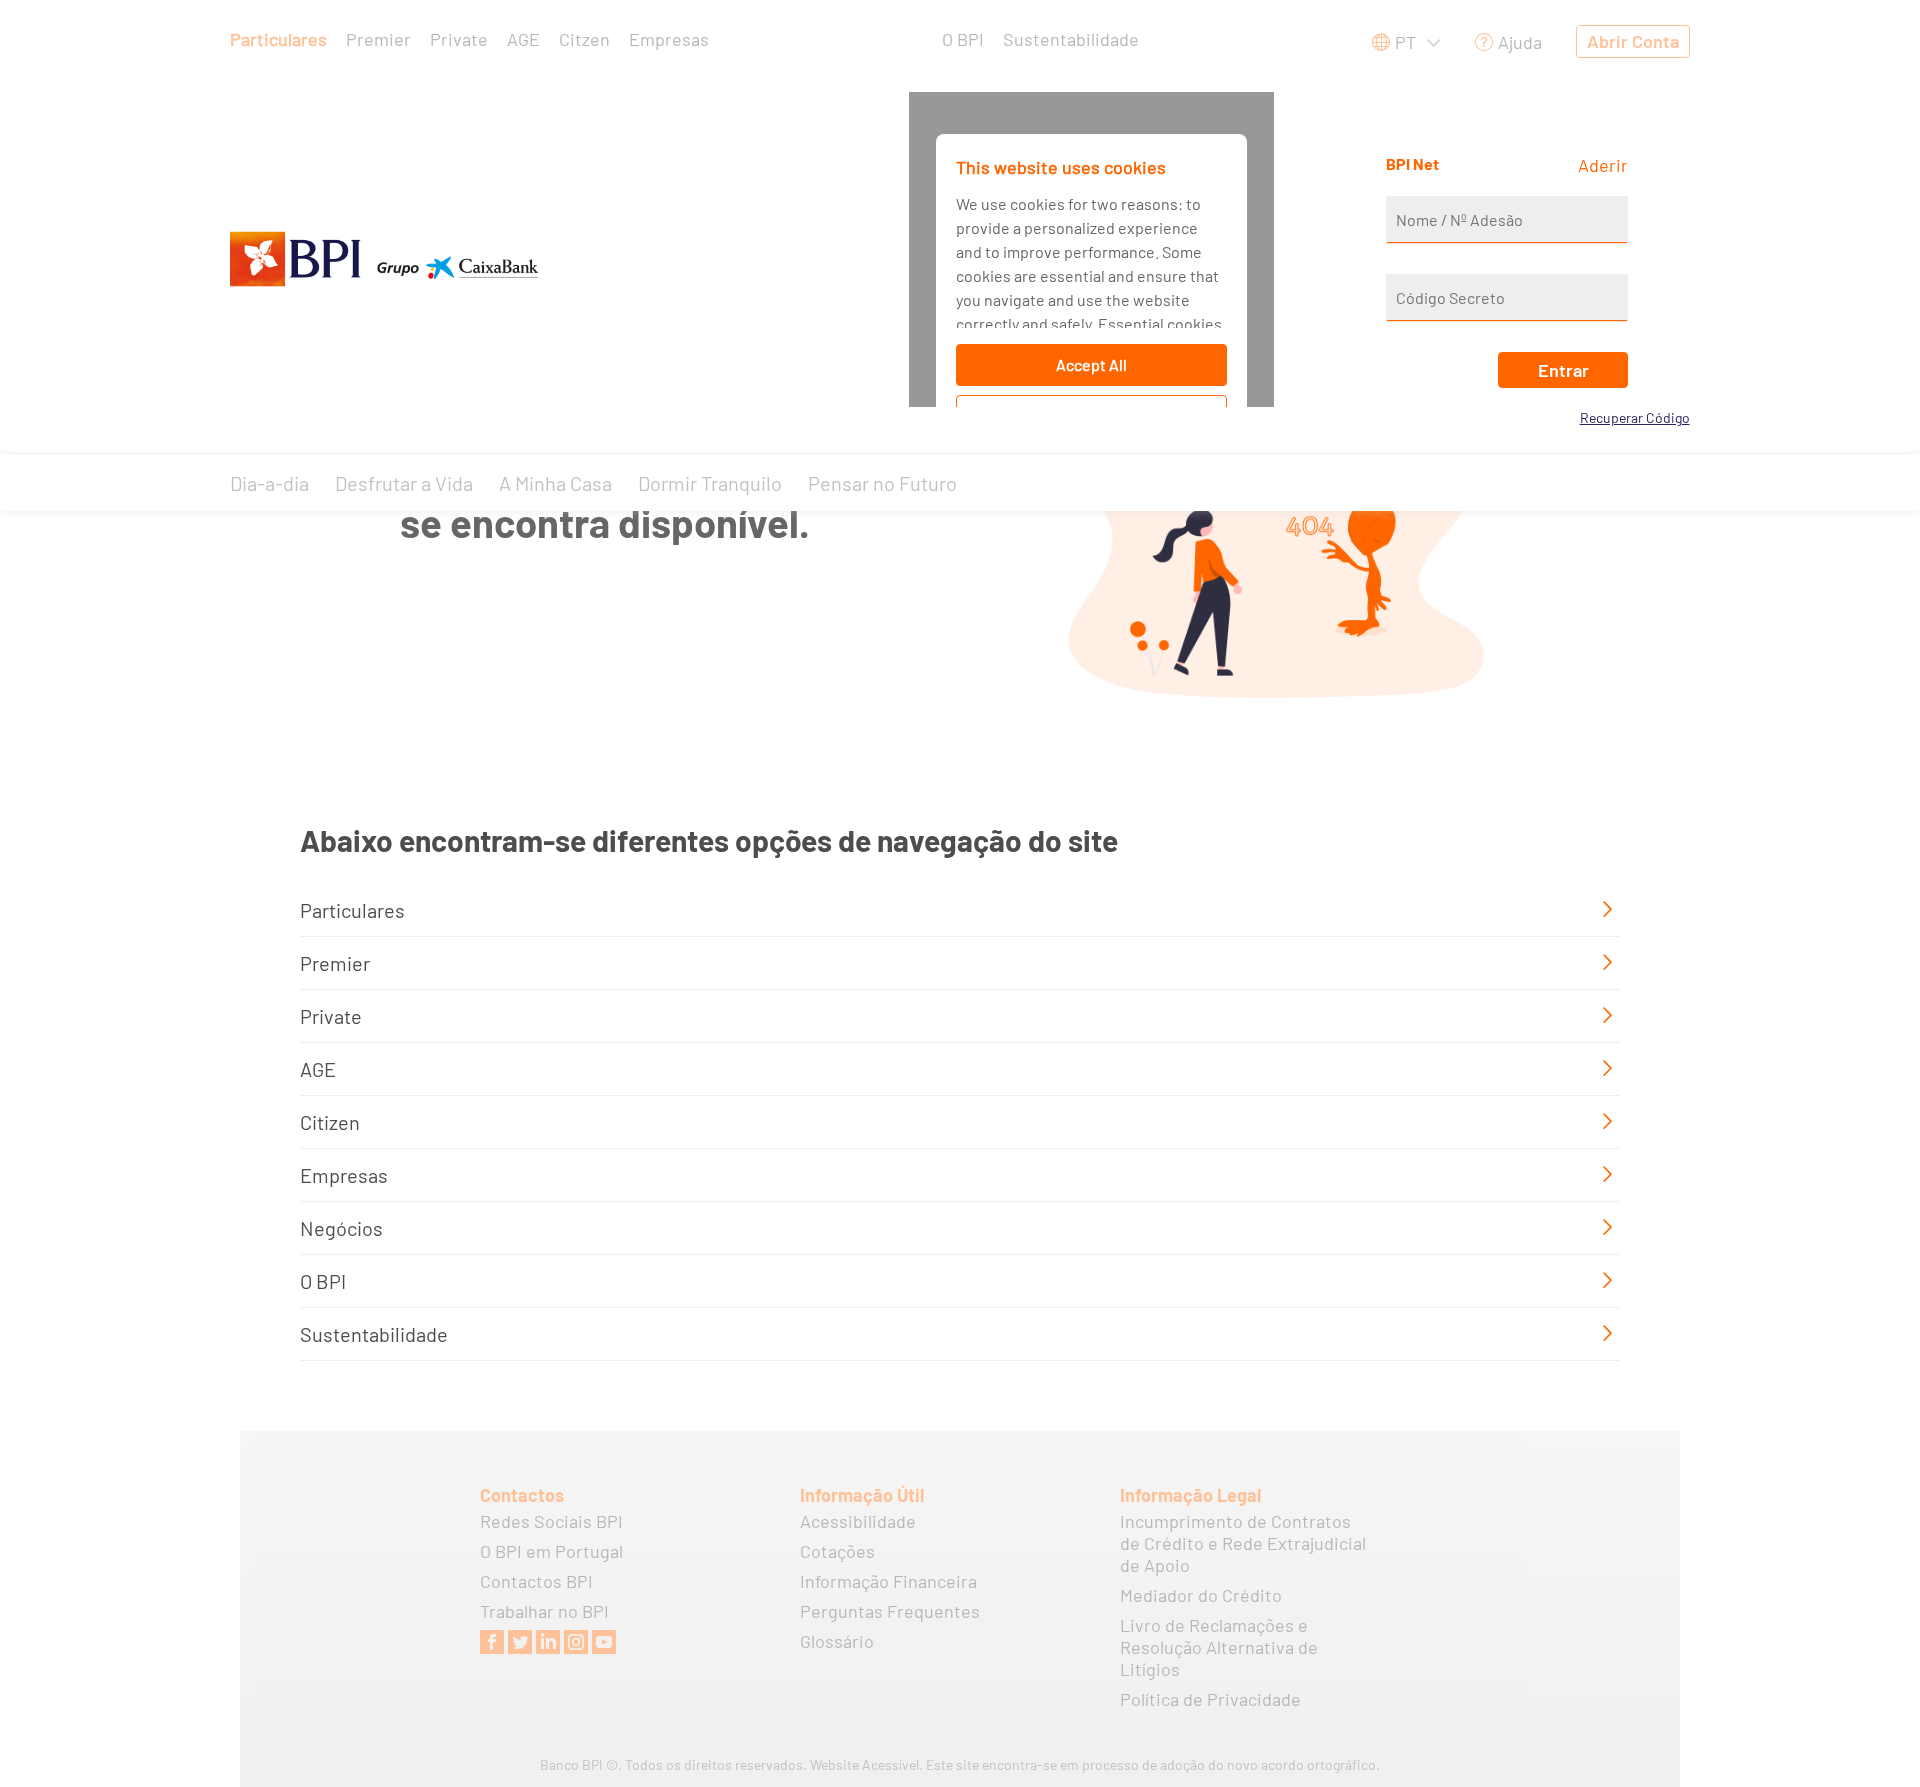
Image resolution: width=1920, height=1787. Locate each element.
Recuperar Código (1635, 417)
